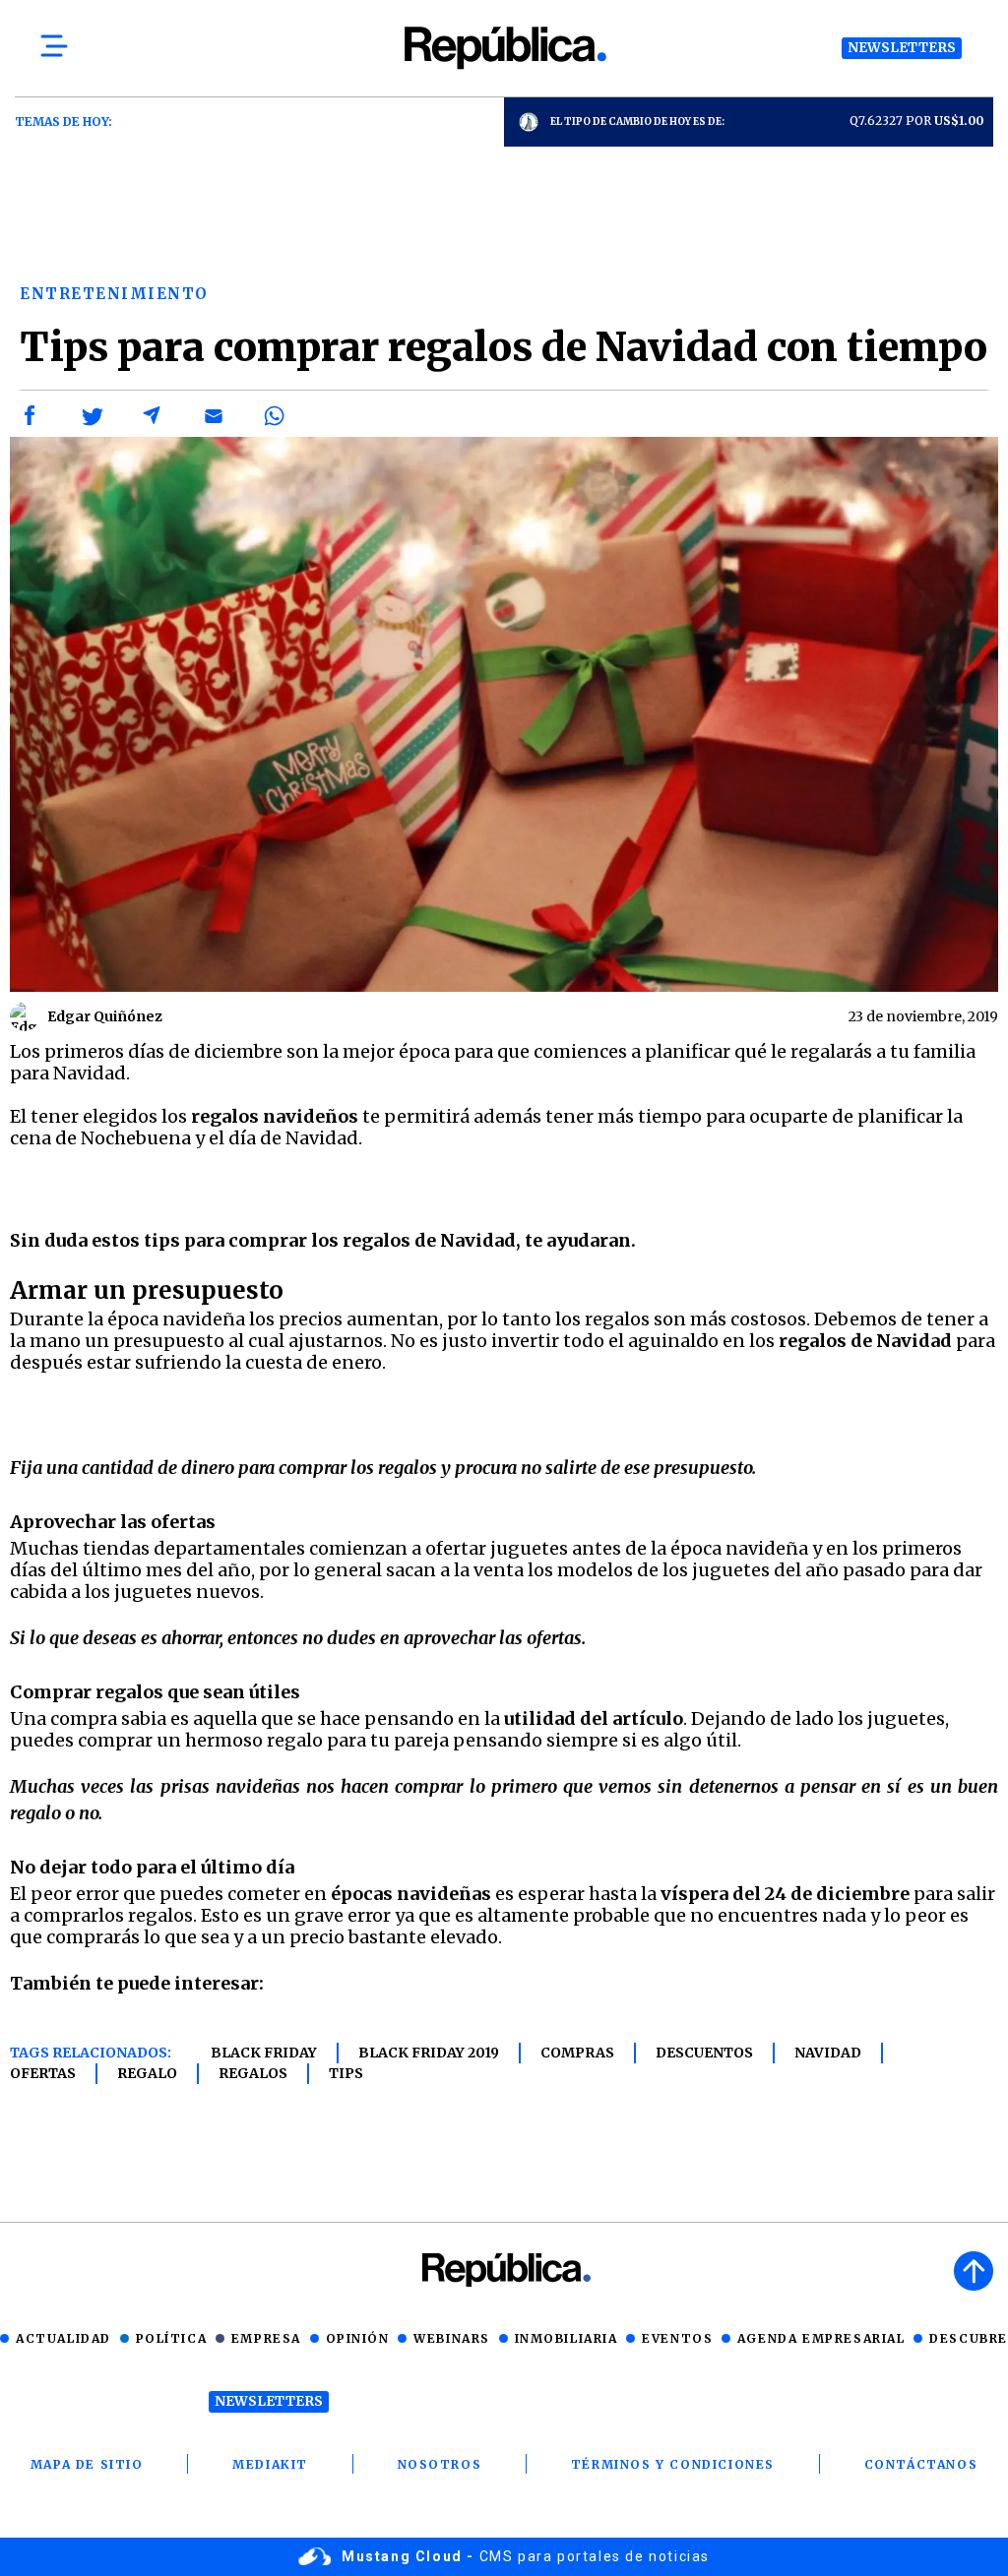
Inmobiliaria (567, 2338)
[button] (31, 416)
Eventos (677, 2338)
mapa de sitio (87, 2464)
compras (577, 2053)
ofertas (43, 2073)
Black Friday (264, 2053)
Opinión (358, 2338)
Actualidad (63, 2338)
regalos (253, 2073)
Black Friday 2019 (429, 2053)
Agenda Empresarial (821, 2338)
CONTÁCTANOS (921, 2464)
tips (346, 2073)
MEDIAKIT (270, 2464)
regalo (147, 2073)
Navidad (828, 2053)
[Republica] (504, 48)
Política (172, 2338)
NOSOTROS (440, 2464)
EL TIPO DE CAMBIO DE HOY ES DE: (637, 122)
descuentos (704, 2053)
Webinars (452, 2338)
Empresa (266, 2338)
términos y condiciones (673, 2464)
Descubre (969, 2338)
